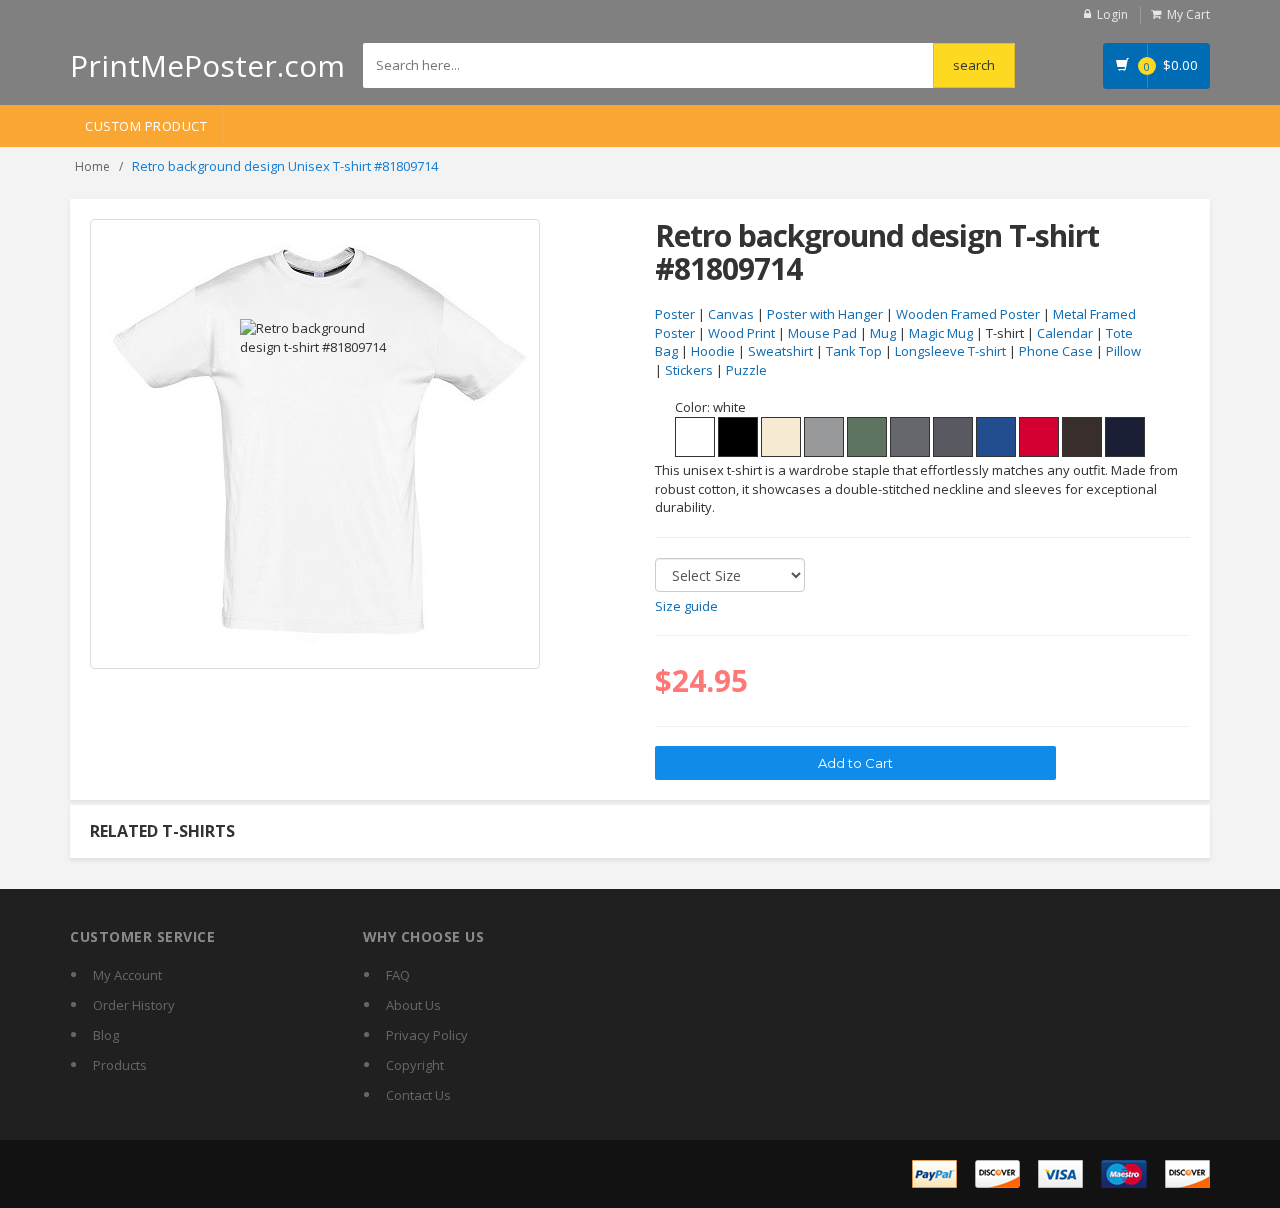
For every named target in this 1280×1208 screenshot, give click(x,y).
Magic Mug (941, 333)
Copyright (415, 1065)
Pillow (1123, 351)
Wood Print (741, 333)
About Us (413, 1005)
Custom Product (146, 126)
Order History (134, 1005)
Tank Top (854, 351)
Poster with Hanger (825, 314)
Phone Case (1056, 351)
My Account (127, 975)
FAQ (398, 975)
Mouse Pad (822, 333)
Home (92, 166)
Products (120, 1065)
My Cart (1188, 14)
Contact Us (418, 1095)
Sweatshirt (780, 351)
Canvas (731, 314)
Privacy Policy (427, 1035)
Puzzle (746, 370)
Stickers (689, 370)
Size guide (686, 606)
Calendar (1065, 333)
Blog (106, 1035)
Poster (675, 314)
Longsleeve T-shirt (950, 351)
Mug (883, 333)
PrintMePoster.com (207, 65)
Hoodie (713, 351)
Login (1112, 14)
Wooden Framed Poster (968, 314)
